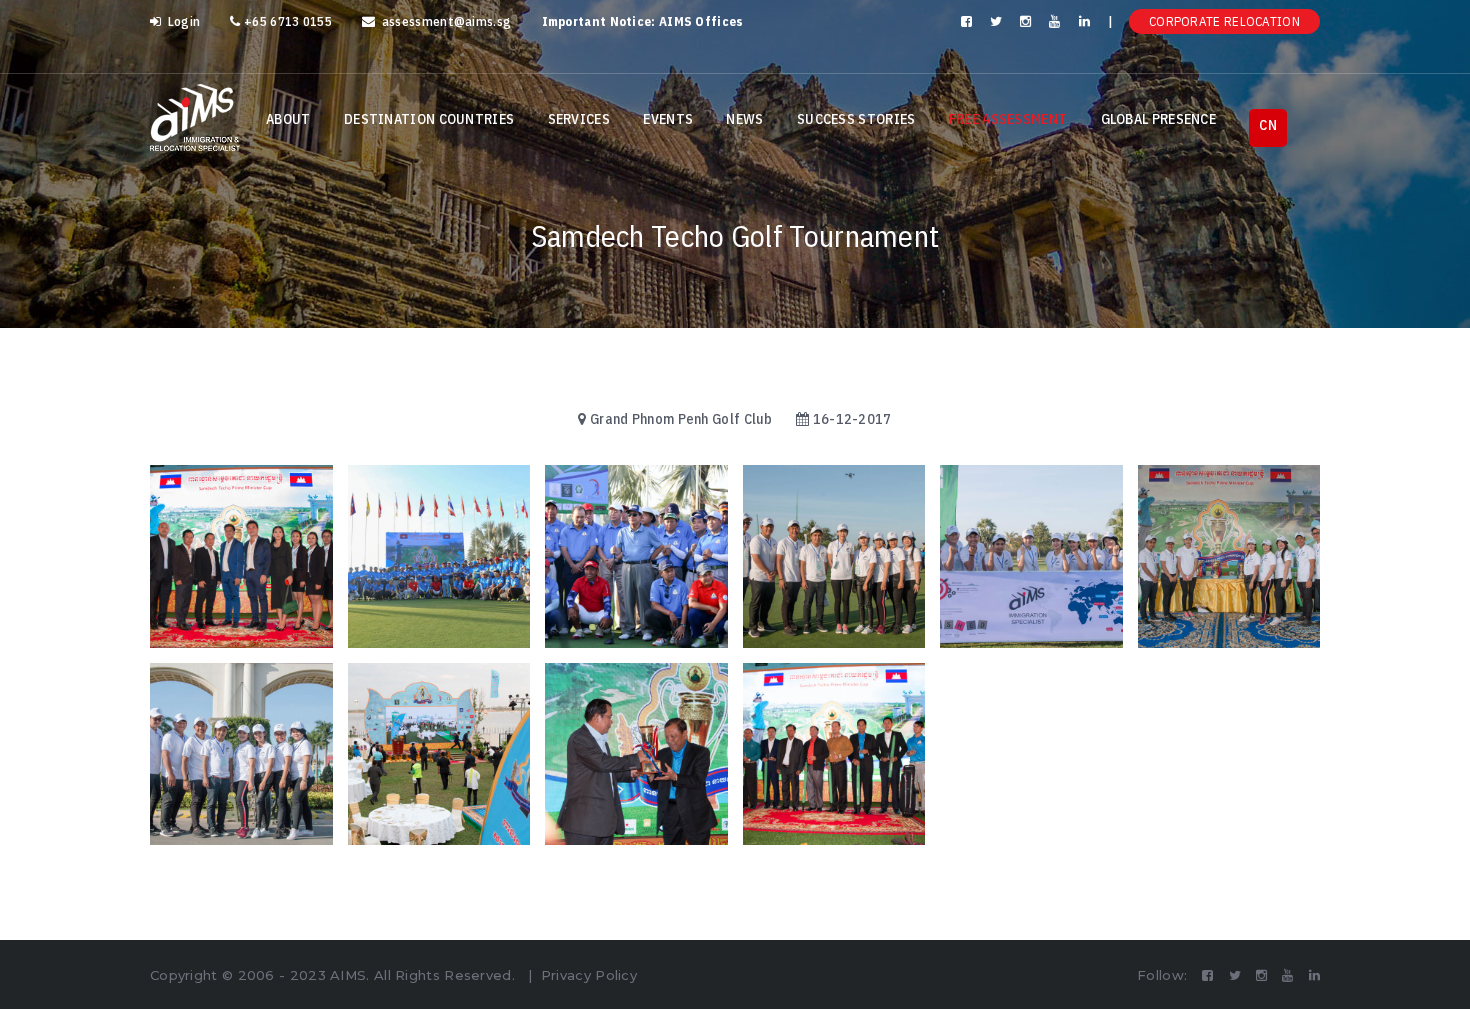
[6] (1031, 556)
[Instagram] (1027, 21)
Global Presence (1159, 119)
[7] (834, 556)
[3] (439, 754)
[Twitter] (997, 21)
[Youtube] (1056, 21)
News (744, 119)
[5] (1229, 556)
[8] (636, 556)
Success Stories (856, 119)
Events (668, 119)
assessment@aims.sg (445, 21)
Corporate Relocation (1224, 21)
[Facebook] (968, 21)
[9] (439, 556)
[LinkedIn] (1086, 21)
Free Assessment (1008, 119)
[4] (241, 754)
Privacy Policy (589, 975)
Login (182, 21)
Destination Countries (429, 119)
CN (1268, 125)
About (288, 119)
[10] (241, 556)
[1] (834, 754)
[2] (636, 754)
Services (579, 119)
